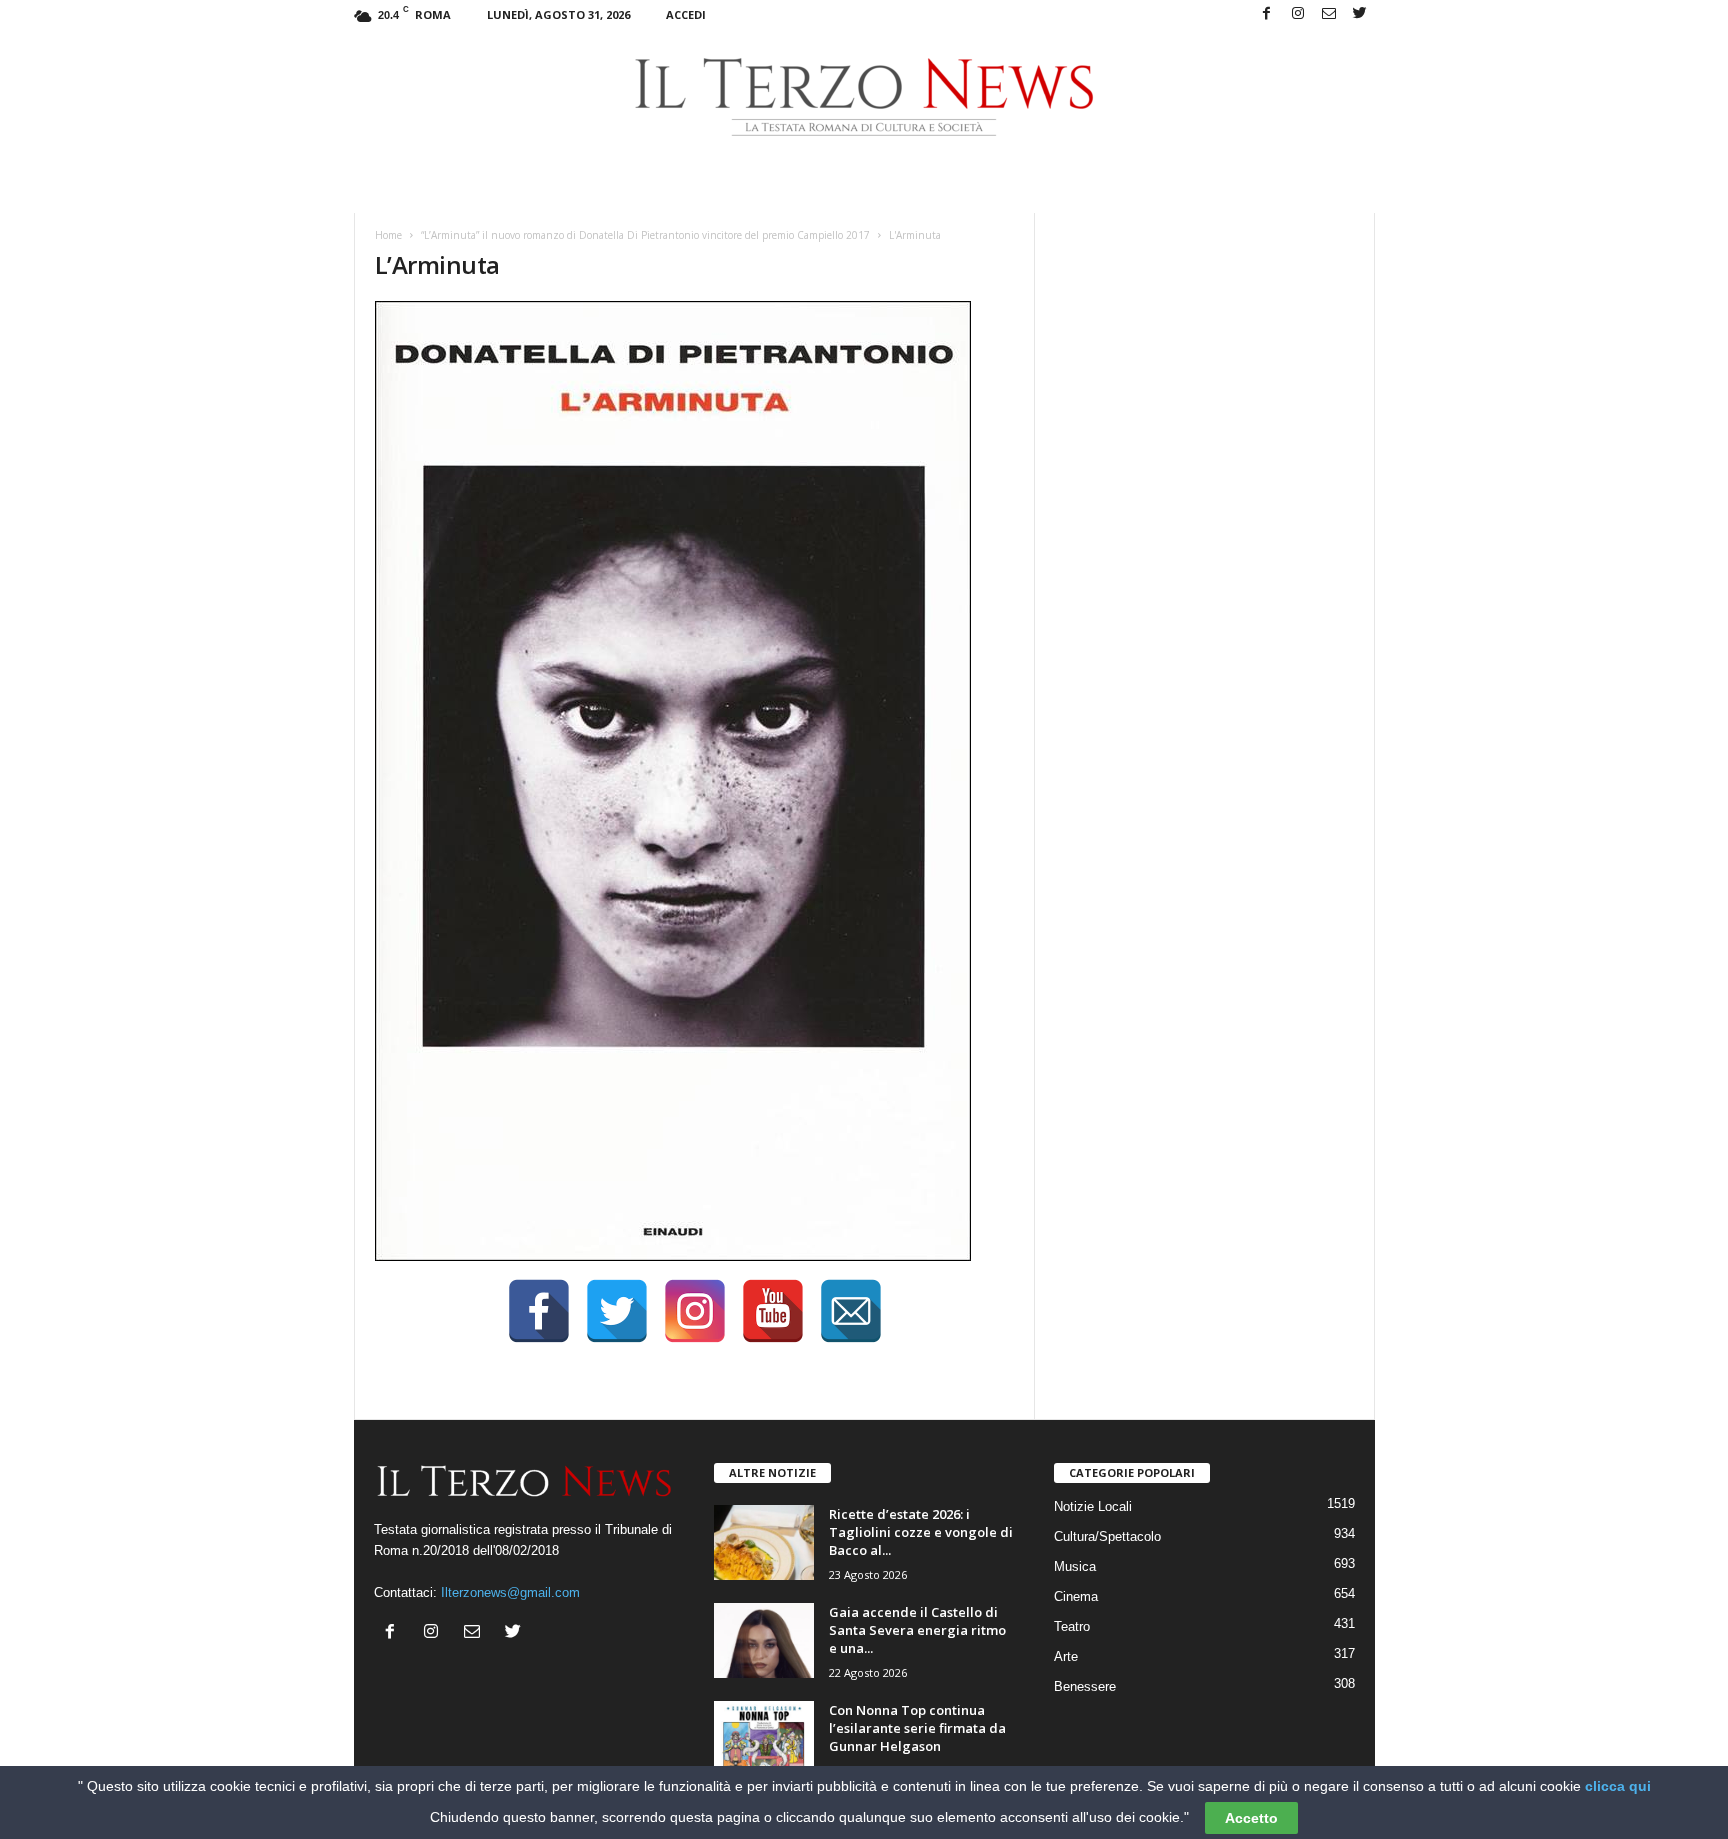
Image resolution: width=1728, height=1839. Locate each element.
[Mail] (1329, 14)
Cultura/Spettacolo (1107, 1536)
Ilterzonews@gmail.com (510, 1592)
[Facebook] (1267, 14)
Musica (1075, 1566)
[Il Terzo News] (864, 97)
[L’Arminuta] (695, 781)
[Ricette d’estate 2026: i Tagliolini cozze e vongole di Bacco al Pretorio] (764, 1542)
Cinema (1076, 1596)
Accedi (686, 14)
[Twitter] (1360, 14)
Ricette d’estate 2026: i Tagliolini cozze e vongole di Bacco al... (921, 1532)
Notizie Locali (1093, 1506)
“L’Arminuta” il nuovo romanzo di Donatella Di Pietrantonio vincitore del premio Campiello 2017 (645, 235)
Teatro (1072, 1626)
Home (388, 235)
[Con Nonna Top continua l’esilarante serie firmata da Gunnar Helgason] (764, 1738)
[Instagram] (1298, 14)
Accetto (1251, 1818)
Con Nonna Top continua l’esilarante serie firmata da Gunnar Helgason (917, 1728)
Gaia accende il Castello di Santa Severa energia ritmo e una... (917, 1630)
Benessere (1085, 1686)
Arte (1066, 1656)
